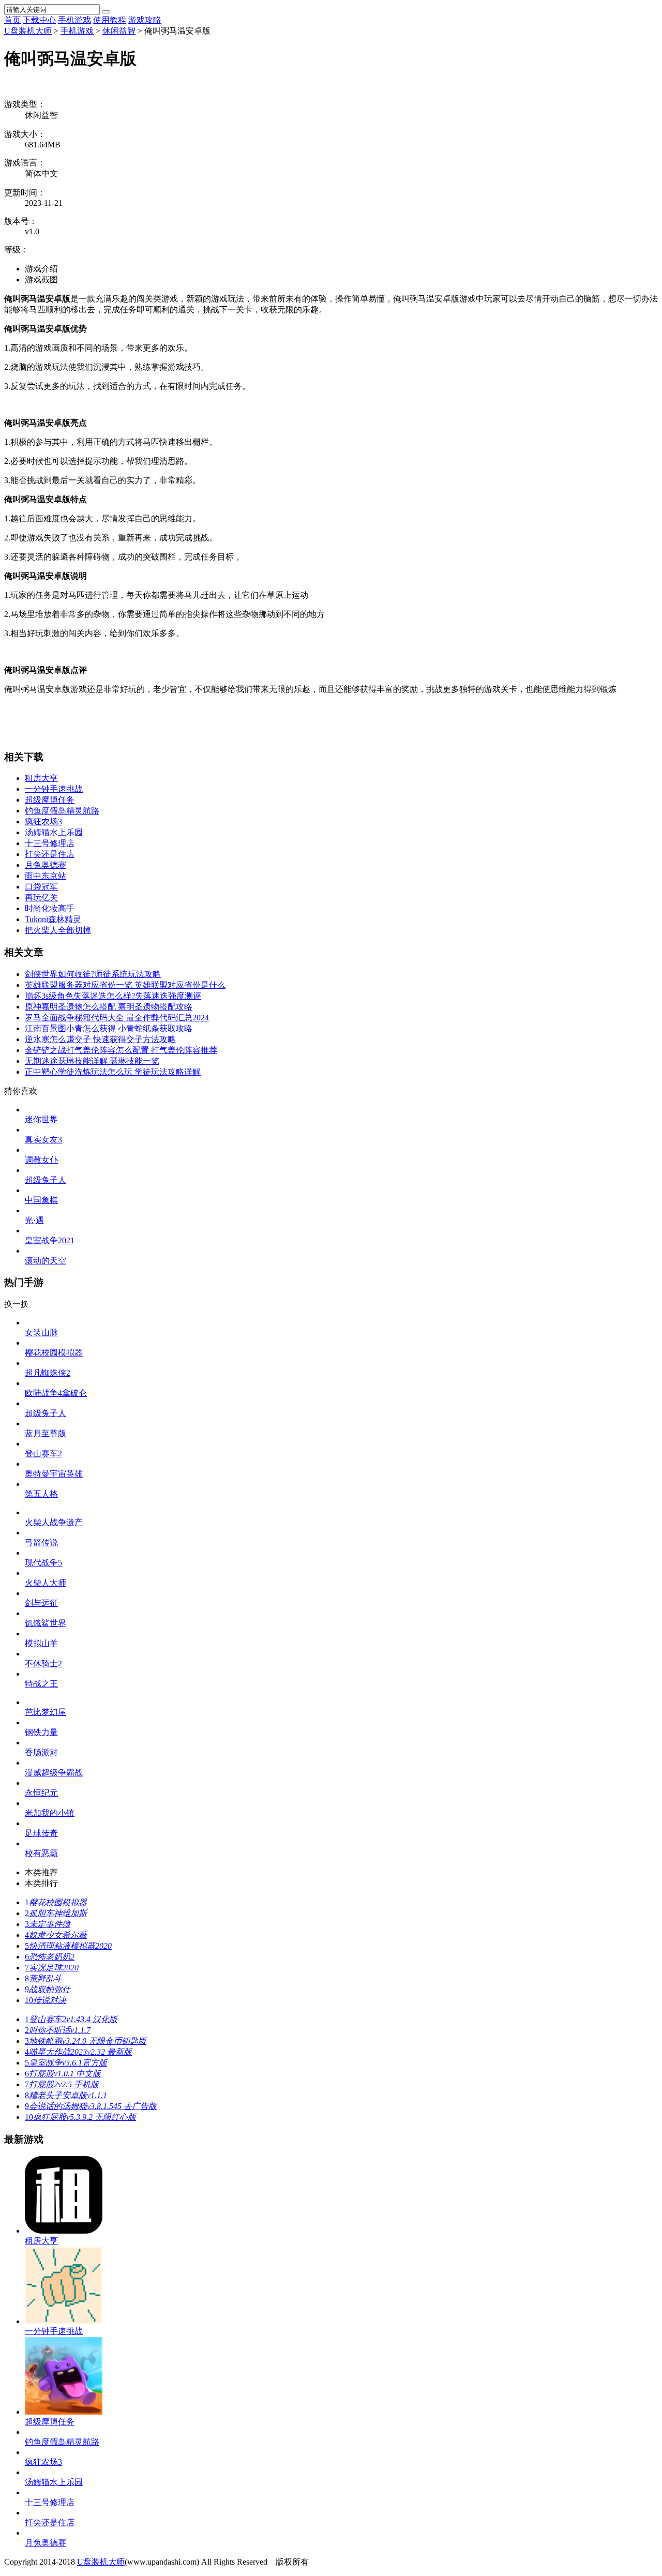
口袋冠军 (41, 887)
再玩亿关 (41, 898)
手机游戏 (74, 20)
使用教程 (110, 20)
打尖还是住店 (50, 854)
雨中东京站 (46, 876)
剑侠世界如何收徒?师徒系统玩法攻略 (93, 974)
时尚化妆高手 (50, 908)
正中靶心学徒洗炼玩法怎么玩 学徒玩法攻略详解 (113, 1072)
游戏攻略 (145, 20)
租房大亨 (41, 778)
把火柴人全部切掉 (58, 930)
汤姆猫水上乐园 (54, 832)
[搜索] (106, 12)
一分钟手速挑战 (54, 789)
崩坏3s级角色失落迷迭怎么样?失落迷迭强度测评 (113, 996)
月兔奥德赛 (46, 865)
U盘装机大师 (28, 31)
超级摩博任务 (50, 800)
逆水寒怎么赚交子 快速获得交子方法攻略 (100, 1039)
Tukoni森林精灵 (53, 919)
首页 (12, 20)
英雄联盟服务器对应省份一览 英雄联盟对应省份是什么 (125, 985)
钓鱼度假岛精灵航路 (62, 811)
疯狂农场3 (43, 822)
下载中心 (39, 20)
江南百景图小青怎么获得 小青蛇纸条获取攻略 (109, 1028)
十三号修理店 (50, 843)
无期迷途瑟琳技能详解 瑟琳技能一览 (92, 1061)
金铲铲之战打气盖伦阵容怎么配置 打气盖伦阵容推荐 (121, 1050)
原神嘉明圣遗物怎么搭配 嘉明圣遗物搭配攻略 (109, 1007)
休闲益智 (119, 31)
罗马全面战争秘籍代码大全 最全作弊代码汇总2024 (117, 1018)
